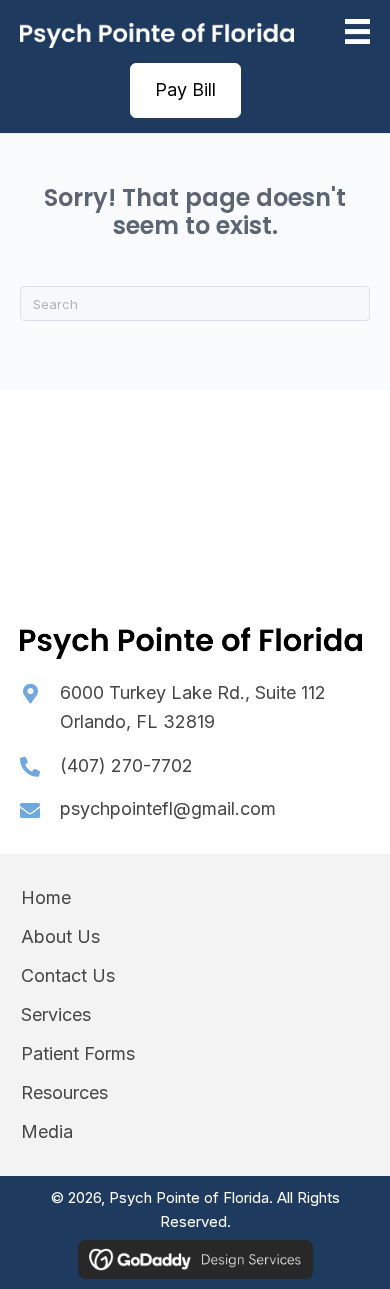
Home (46, 897)
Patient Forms (78, 1053)
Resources (64, 1092)
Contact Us (68, 975)
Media (47, 1131)
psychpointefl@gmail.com (168, 808)
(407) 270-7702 (126, 765)
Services (56, 1014)
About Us (60, 936)
